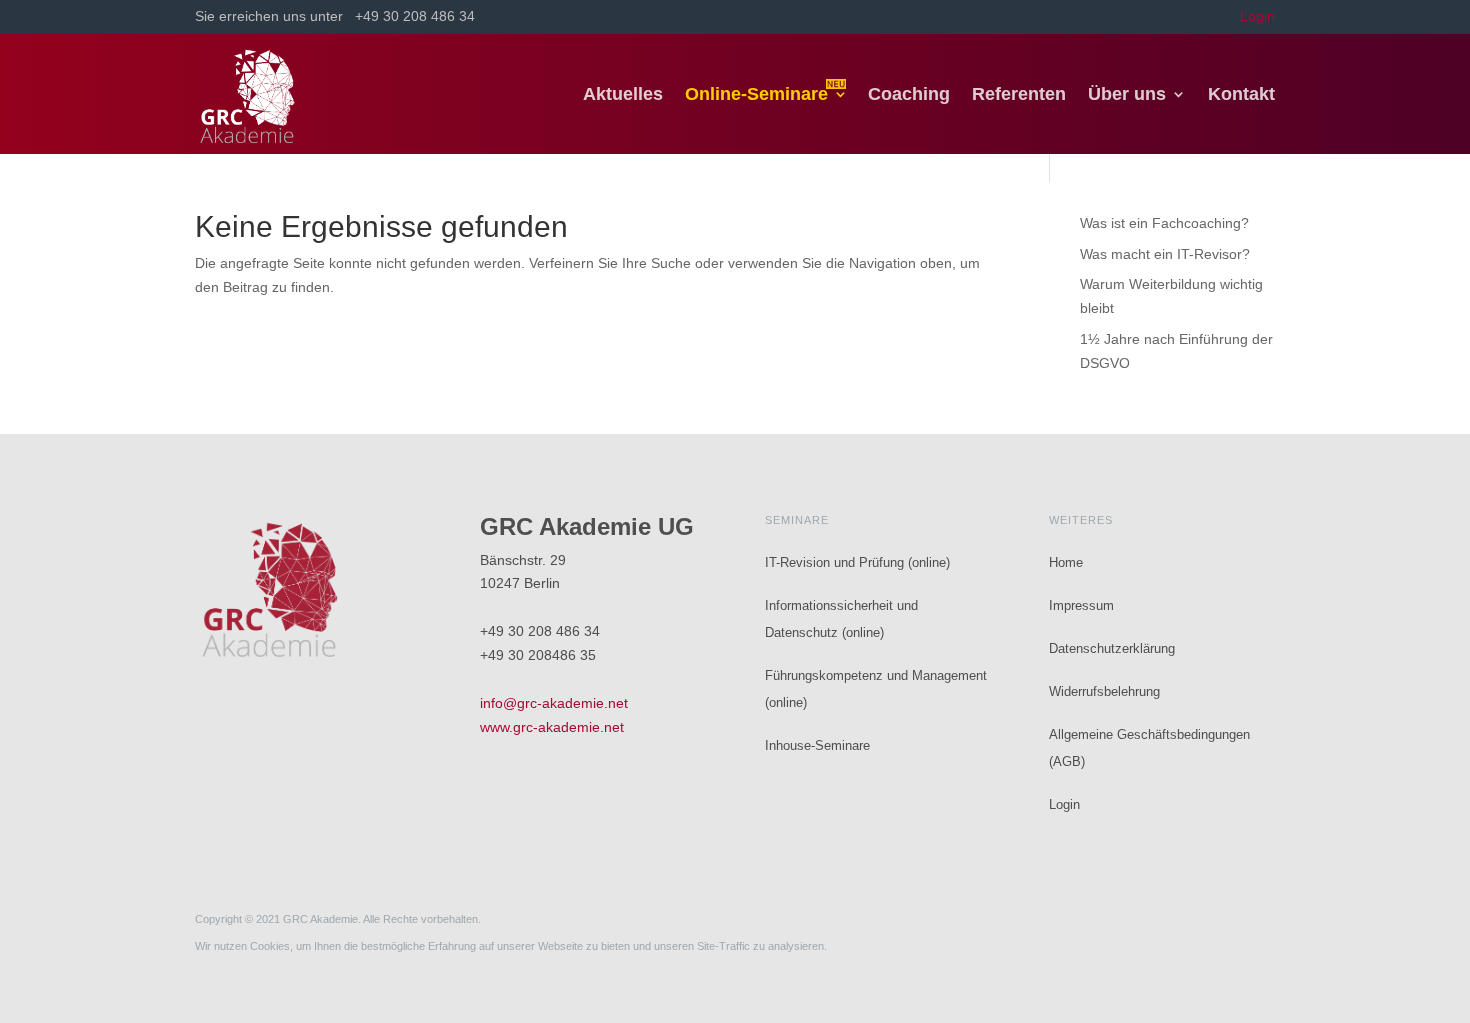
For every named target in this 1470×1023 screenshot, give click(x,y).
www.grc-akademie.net (552, 727)
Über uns (1127, 95)
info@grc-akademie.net (554, 703)
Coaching (909, 95)
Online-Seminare (756, 95)
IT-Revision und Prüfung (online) (857, 562)
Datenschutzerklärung (1112, 648)
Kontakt (1241, 95)
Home (1066, 562)
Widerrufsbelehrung (1104, 691)
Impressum (1081, 605)
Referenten (1019, 95)
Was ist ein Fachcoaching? (1164, 223)
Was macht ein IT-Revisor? (1165, 254)
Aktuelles (623, 95)
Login (1257, 16)
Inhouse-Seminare (817, 745)
